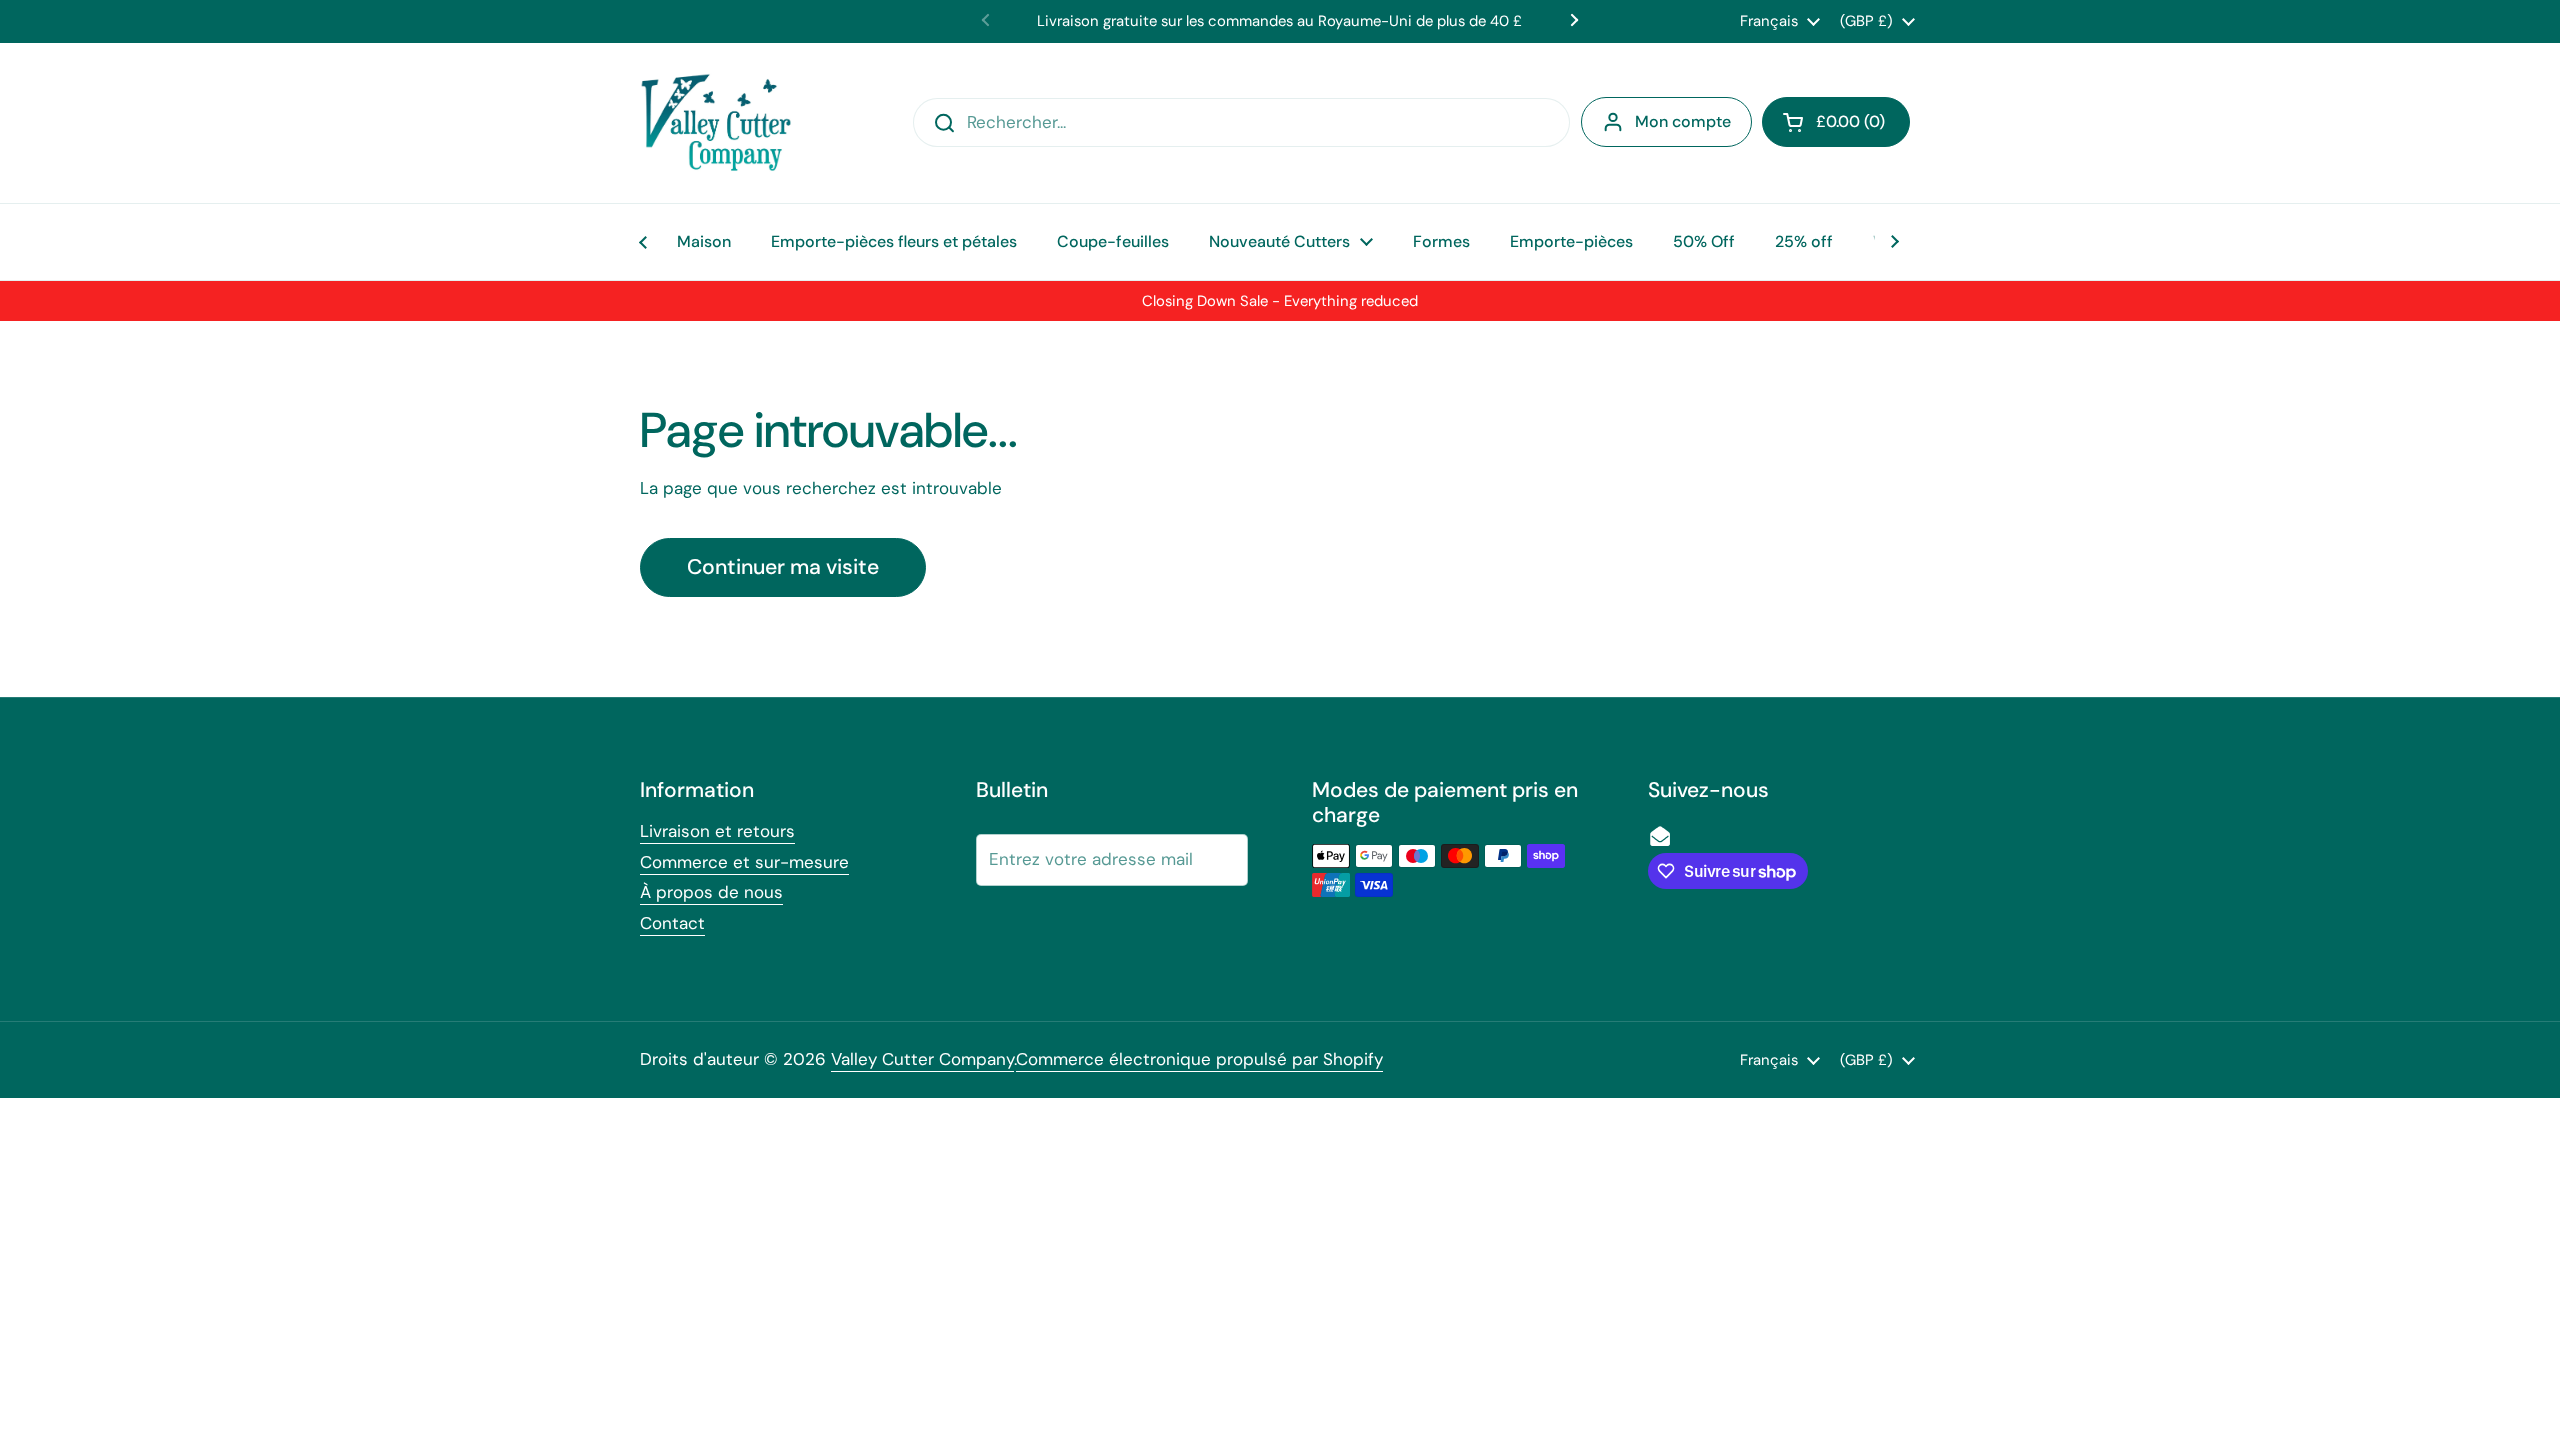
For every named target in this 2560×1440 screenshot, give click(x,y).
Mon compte (1683, 121)
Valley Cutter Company (922, 1059)
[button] (1836, 122)
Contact (672, 923)
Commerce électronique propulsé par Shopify (1199, 1059)
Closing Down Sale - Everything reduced (1280, 301)
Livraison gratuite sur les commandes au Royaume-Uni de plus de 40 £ (1279, 21)
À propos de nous (711, 892)
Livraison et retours (717, 831)
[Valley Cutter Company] (716, 123)
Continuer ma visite (783, 567)
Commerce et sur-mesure (744, 862)
